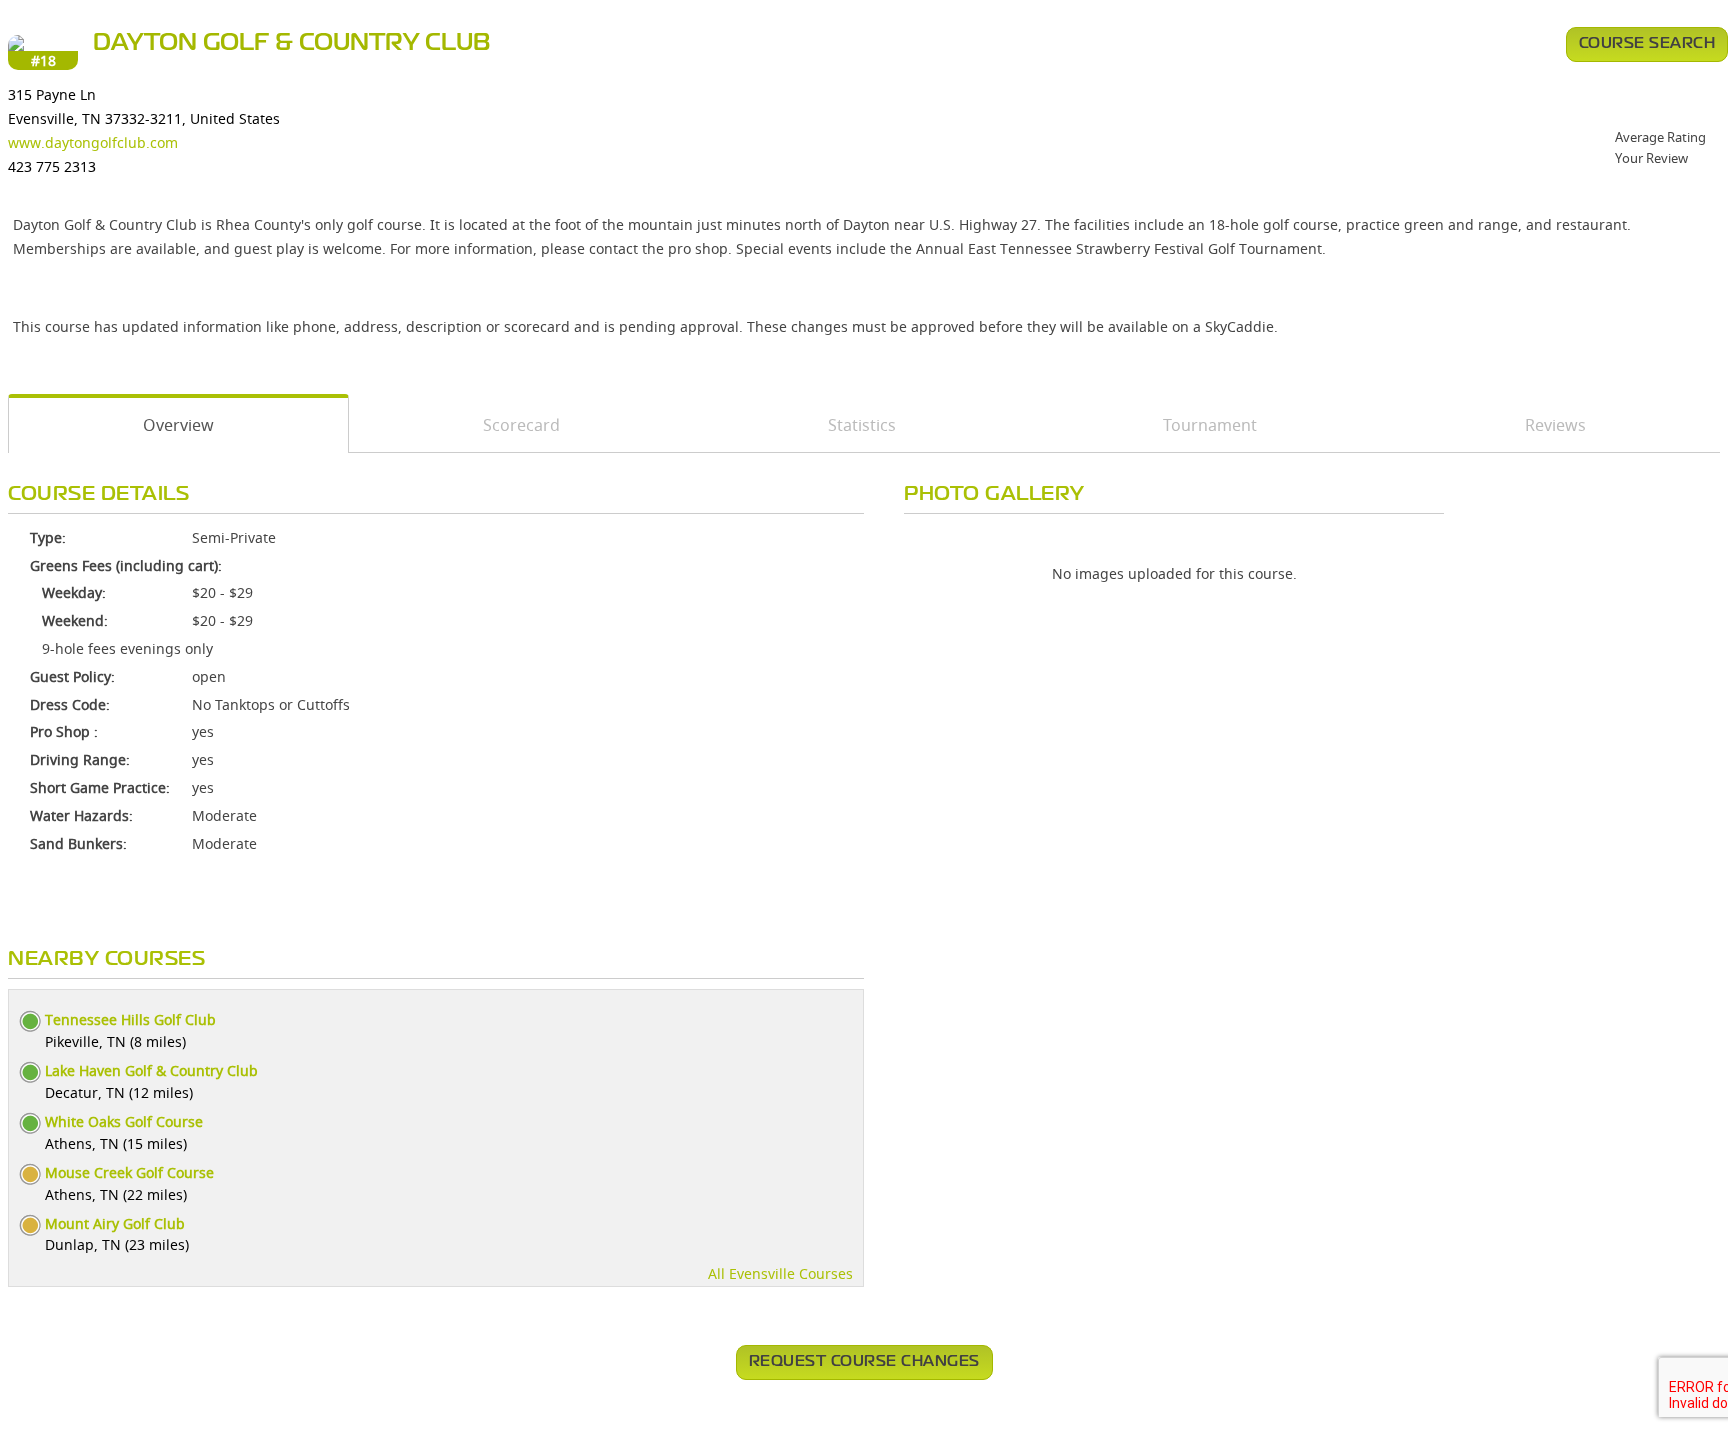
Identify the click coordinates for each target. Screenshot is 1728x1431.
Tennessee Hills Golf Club (130, 1019)
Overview (178, 425)
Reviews (1555, 425)
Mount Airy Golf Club (115, 1223)
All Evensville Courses (780, 1273)
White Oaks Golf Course (124, 1121)
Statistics (862, 425)
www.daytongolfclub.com (93, 142)
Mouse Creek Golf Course (129, 1172)
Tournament (1210, 425)
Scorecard (521, 425)
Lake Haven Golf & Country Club (151, 1070)
